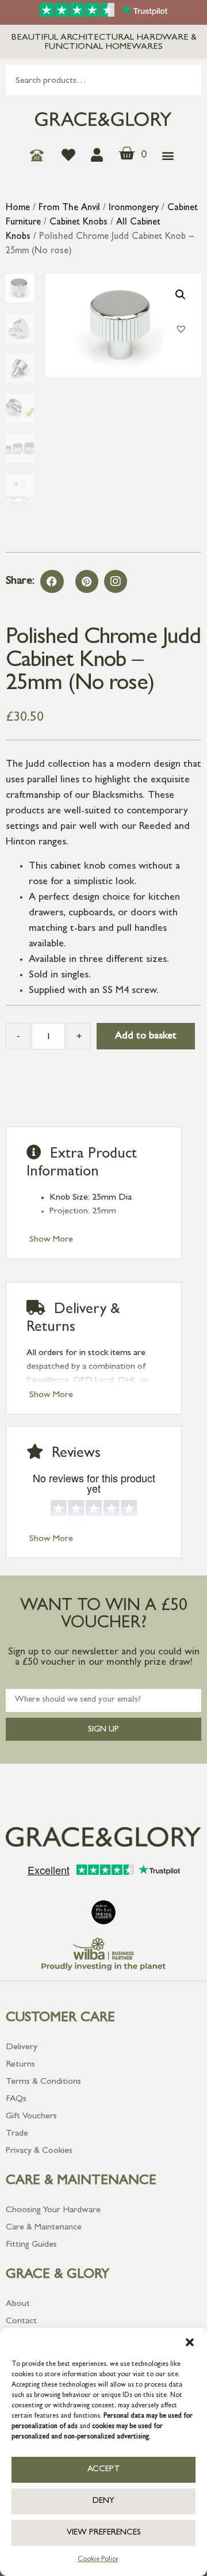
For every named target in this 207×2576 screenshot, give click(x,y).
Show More (51, 1240)
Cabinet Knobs (78, 223)
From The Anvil (69, 208)
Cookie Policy (98, 2560)
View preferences (104, 2533)
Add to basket (146, 1037)
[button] (190, 2342)
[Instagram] (116, 581)
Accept (104, 2470)
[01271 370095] (40, 155)
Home (18, 208)
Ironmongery (134, 208)
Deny (103, 2501)
